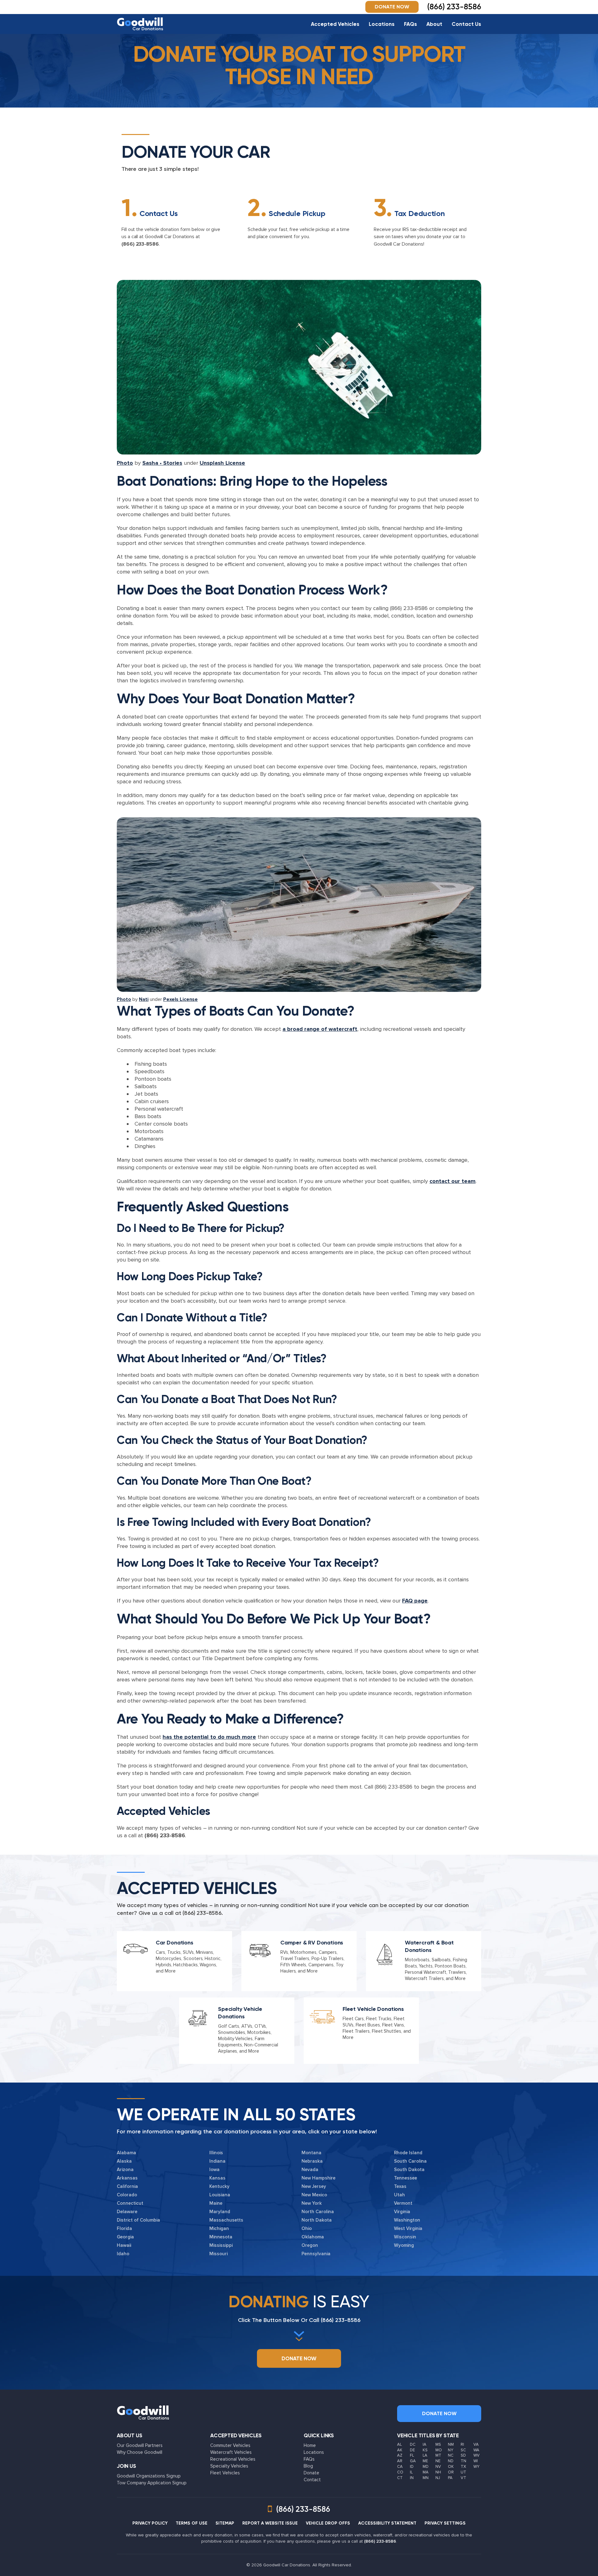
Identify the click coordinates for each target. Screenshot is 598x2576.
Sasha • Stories (162, 463)
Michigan (219, 2228)
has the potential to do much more (209, 1737)
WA (476, 2450)
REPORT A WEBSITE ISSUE (270, 2523)
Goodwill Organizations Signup (149, 2476)
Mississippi (221, 2245)
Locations (382, 24)
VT (463, 2478)
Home (310, 2445)
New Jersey (314, 2186)
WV (477, 2455)
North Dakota (317, 2220)
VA (476, 2444)
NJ (438, 2478)
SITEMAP (225, 2523)
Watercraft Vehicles (231, 2452)
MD (426, 2467)
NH (438, 2472)
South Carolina (410, 2161)
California (127, 2186)
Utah (399, 2195)
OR (451, 2472)
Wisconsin (405, 2237)
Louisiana (220, 2195)
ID (412, 2467)
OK (451, 2467)
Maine (216, 2203)
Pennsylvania (316, 2254)
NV (438, 2467)
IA (425, 2444)
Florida (124, 2228)
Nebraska (312, 2161)
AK (400, 2450)
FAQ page (415, 1601)
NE (438, 2461)
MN (426, 2478)
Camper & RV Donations (312, 1943)
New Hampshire (318, 2178)
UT (463, 2472)
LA (425, 2455)
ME (425, 2461)
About (434, 24)
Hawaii (124, 2245)
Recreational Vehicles (233, 2459)
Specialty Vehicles (229, 2466)
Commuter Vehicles (230, 2445)
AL (399, 2444)
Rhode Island (408, 2153)
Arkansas (127, 2178)
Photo (125, 463)
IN (412, 2478)
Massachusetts (226, 2220)
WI (476, 2461)
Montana (311, 2153)
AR (400, 2461)
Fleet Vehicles (225, 2473)
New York (312, 2203)
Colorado (127, 2195)
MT (438, 2455)
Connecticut (130, 2203)
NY (451, 2450)
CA (400, 2467)
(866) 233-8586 (140, 244)
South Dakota (409, 2170)
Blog (308, 2466)
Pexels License (180, 999)
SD (463, 2455)
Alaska (124, 2161)
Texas (400, 2186)
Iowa (214, 2170)
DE (412, 2450)
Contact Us (466, 24)
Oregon (310, 2245)
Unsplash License (222, 463)
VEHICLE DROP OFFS (328, 2523)
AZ (400, 2455)
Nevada (310, 2170)
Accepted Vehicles (335, 24)
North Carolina (318, 2212)
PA (450, 2478)
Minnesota (221, 2237)
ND (451, 2461)
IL (411, 2472)
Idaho (123, 2254)
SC (463, 2450)
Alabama (126, 2153)
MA (426, 2472)
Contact (312, 2480)
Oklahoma (313, 2237)
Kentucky (219, 2186)
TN (463, 2461)
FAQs (411, 24)
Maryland (220, 2212)
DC (413, 2444)
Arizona (125, 2170)
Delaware (127, 2212)
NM (451, 2444)
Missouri (218, 2254)
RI (462, 2444)
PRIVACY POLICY (150, 2523)
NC (451, 2455)
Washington (407, 2220)
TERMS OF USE (192, 2523)
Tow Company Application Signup (152, 2483)
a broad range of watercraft (320, 1029)
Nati (144, 999)
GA (413, 2461)
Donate (311, 2473)
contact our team (453, 1181)
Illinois (216, 2153)
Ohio (307, 2228)
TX (463, 2467)
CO (400, 2472)
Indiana (217, 2161)
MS (438, 2444)
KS (425, 2450)
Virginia (402, 2212)
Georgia (125, 2237)
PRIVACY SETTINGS (445, 2523)
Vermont (403, 2203)
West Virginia (408, 2228)
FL (412, 2455)
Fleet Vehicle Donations (373, 2009)
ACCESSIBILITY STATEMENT (387, 2523)
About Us (130, 2435)
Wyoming (404, 2245)
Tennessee (406, 2178)
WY (476, 2467)
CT (400, 2478)
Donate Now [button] (392, 7)
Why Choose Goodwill (140, 2452)
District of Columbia (138, 2220)
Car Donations (175, 1943)
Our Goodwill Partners (140, 2445)
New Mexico (314, 2195)
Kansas (217, 2178)
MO (439, 2450)
